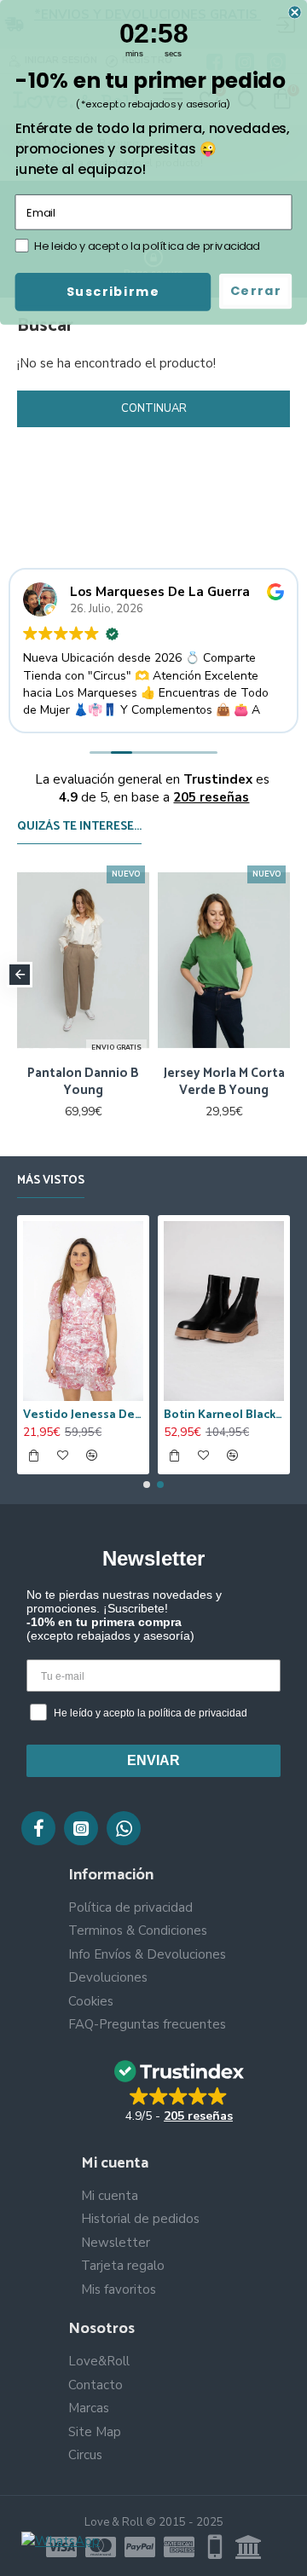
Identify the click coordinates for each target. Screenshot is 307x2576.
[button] (20, 975)
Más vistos (51, 1182)
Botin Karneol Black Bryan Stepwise (224, 1415)
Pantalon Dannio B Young (83, 1082)
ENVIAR (153, 1760)
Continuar (154, 408)
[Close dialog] (295, 12)
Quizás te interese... (79, 828)
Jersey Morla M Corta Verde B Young (224, 1082)
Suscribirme (113, 292)
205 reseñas (211, 797)
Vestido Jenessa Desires (83, 1415)
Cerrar (256, 291)
